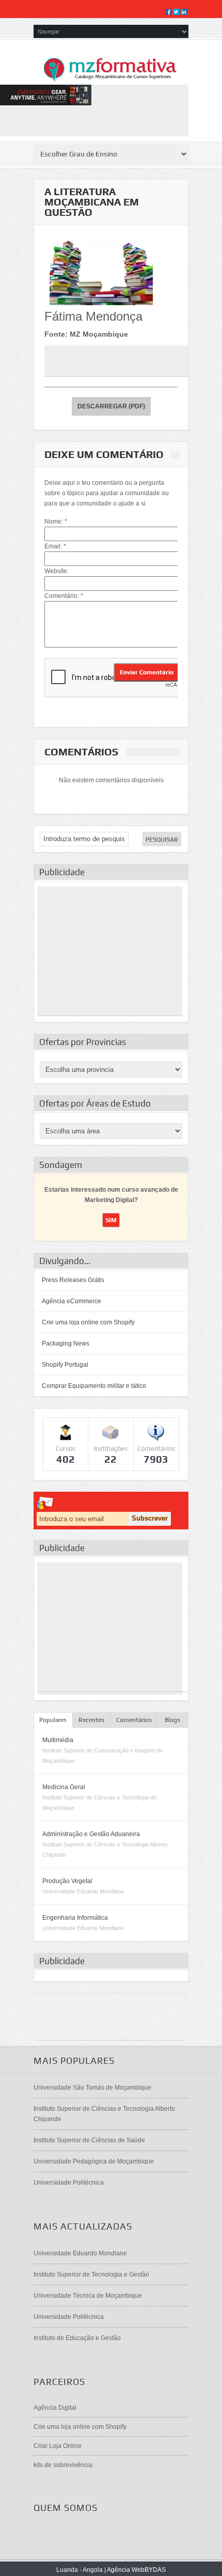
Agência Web (126, 2570)
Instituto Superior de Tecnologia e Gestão (91, 2274)
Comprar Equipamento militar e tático (94, 1386)
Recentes (91, 1720)
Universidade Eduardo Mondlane (80, 2253)
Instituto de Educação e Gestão (77, 2338)
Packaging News (66, 1344)
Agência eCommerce (72, 1301)
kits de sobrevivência (63, 2465)
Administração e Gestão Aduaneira (91, 1834)
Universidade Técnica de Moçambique (88, 2296)
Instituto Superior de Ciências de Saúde (89, 2140)
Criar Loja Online (58, 2446)
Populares (53, 1720)
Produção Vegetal (67, 1881)
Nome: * (56, 521)
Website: (57, 571)
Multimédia (58, 1740)
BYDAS (155, 2570)
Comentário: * (64, 596)
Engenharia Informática (75, 1918)
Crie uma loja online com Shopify (88, 1322)
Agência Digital (55, 2408)
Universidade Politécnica (69, 2183)
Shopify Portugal (65, 1365)
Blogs (172, 1720)
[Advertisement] (110, 951)
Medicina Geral (64, 1787)
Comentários (134, 1720)
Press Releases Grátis (73, 1280)
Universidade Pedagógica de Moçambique (94, 2161)
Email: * (55, 546)
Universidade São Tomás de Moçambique (92, 2088)
